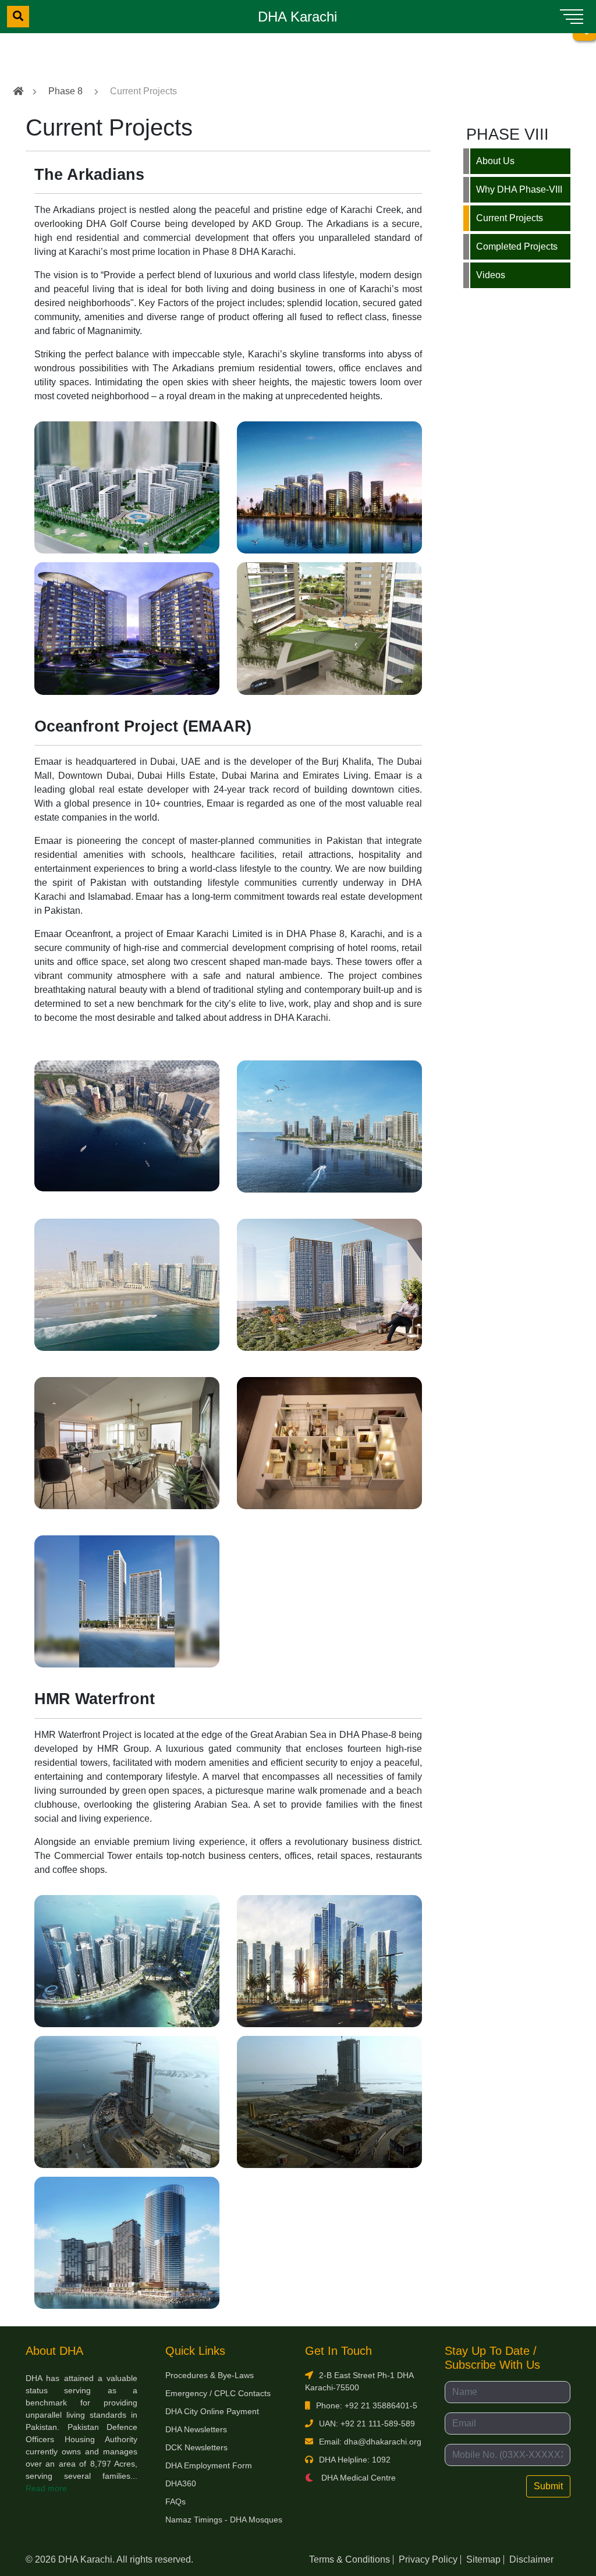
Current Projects (510, 218)
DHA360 (181, 2483)
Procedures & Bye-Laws (210, 2375)
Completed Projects (517, 246)
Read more (46, 2488)
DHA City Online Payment (212, 2411)
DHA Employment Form (209, 2465)
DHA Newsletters (196, 2429)
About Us (495, 161)
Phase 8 (65, 91)
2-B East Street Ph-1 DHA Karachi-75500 (359, 2381)
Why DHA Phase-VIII (519, 189)
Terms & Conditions (350, 2559)
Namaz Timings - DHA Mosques (224, 2520)
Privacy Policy (428, 2559)
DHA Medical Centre (357, 2478)
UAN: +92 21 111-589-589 (367, 2424)
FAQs (175, 2502)
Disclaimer (531, 2559)
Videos (491, 275)
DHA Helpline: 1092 (355, 2460)
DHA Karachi (297, 17)
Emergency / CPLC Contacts (218, 2393)
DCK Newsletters (196, 2447)
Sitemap (483, 2559)
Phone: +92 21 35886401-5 (367, 2405)
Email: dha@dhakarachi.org (370, 2442)
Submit (548, 2486)
